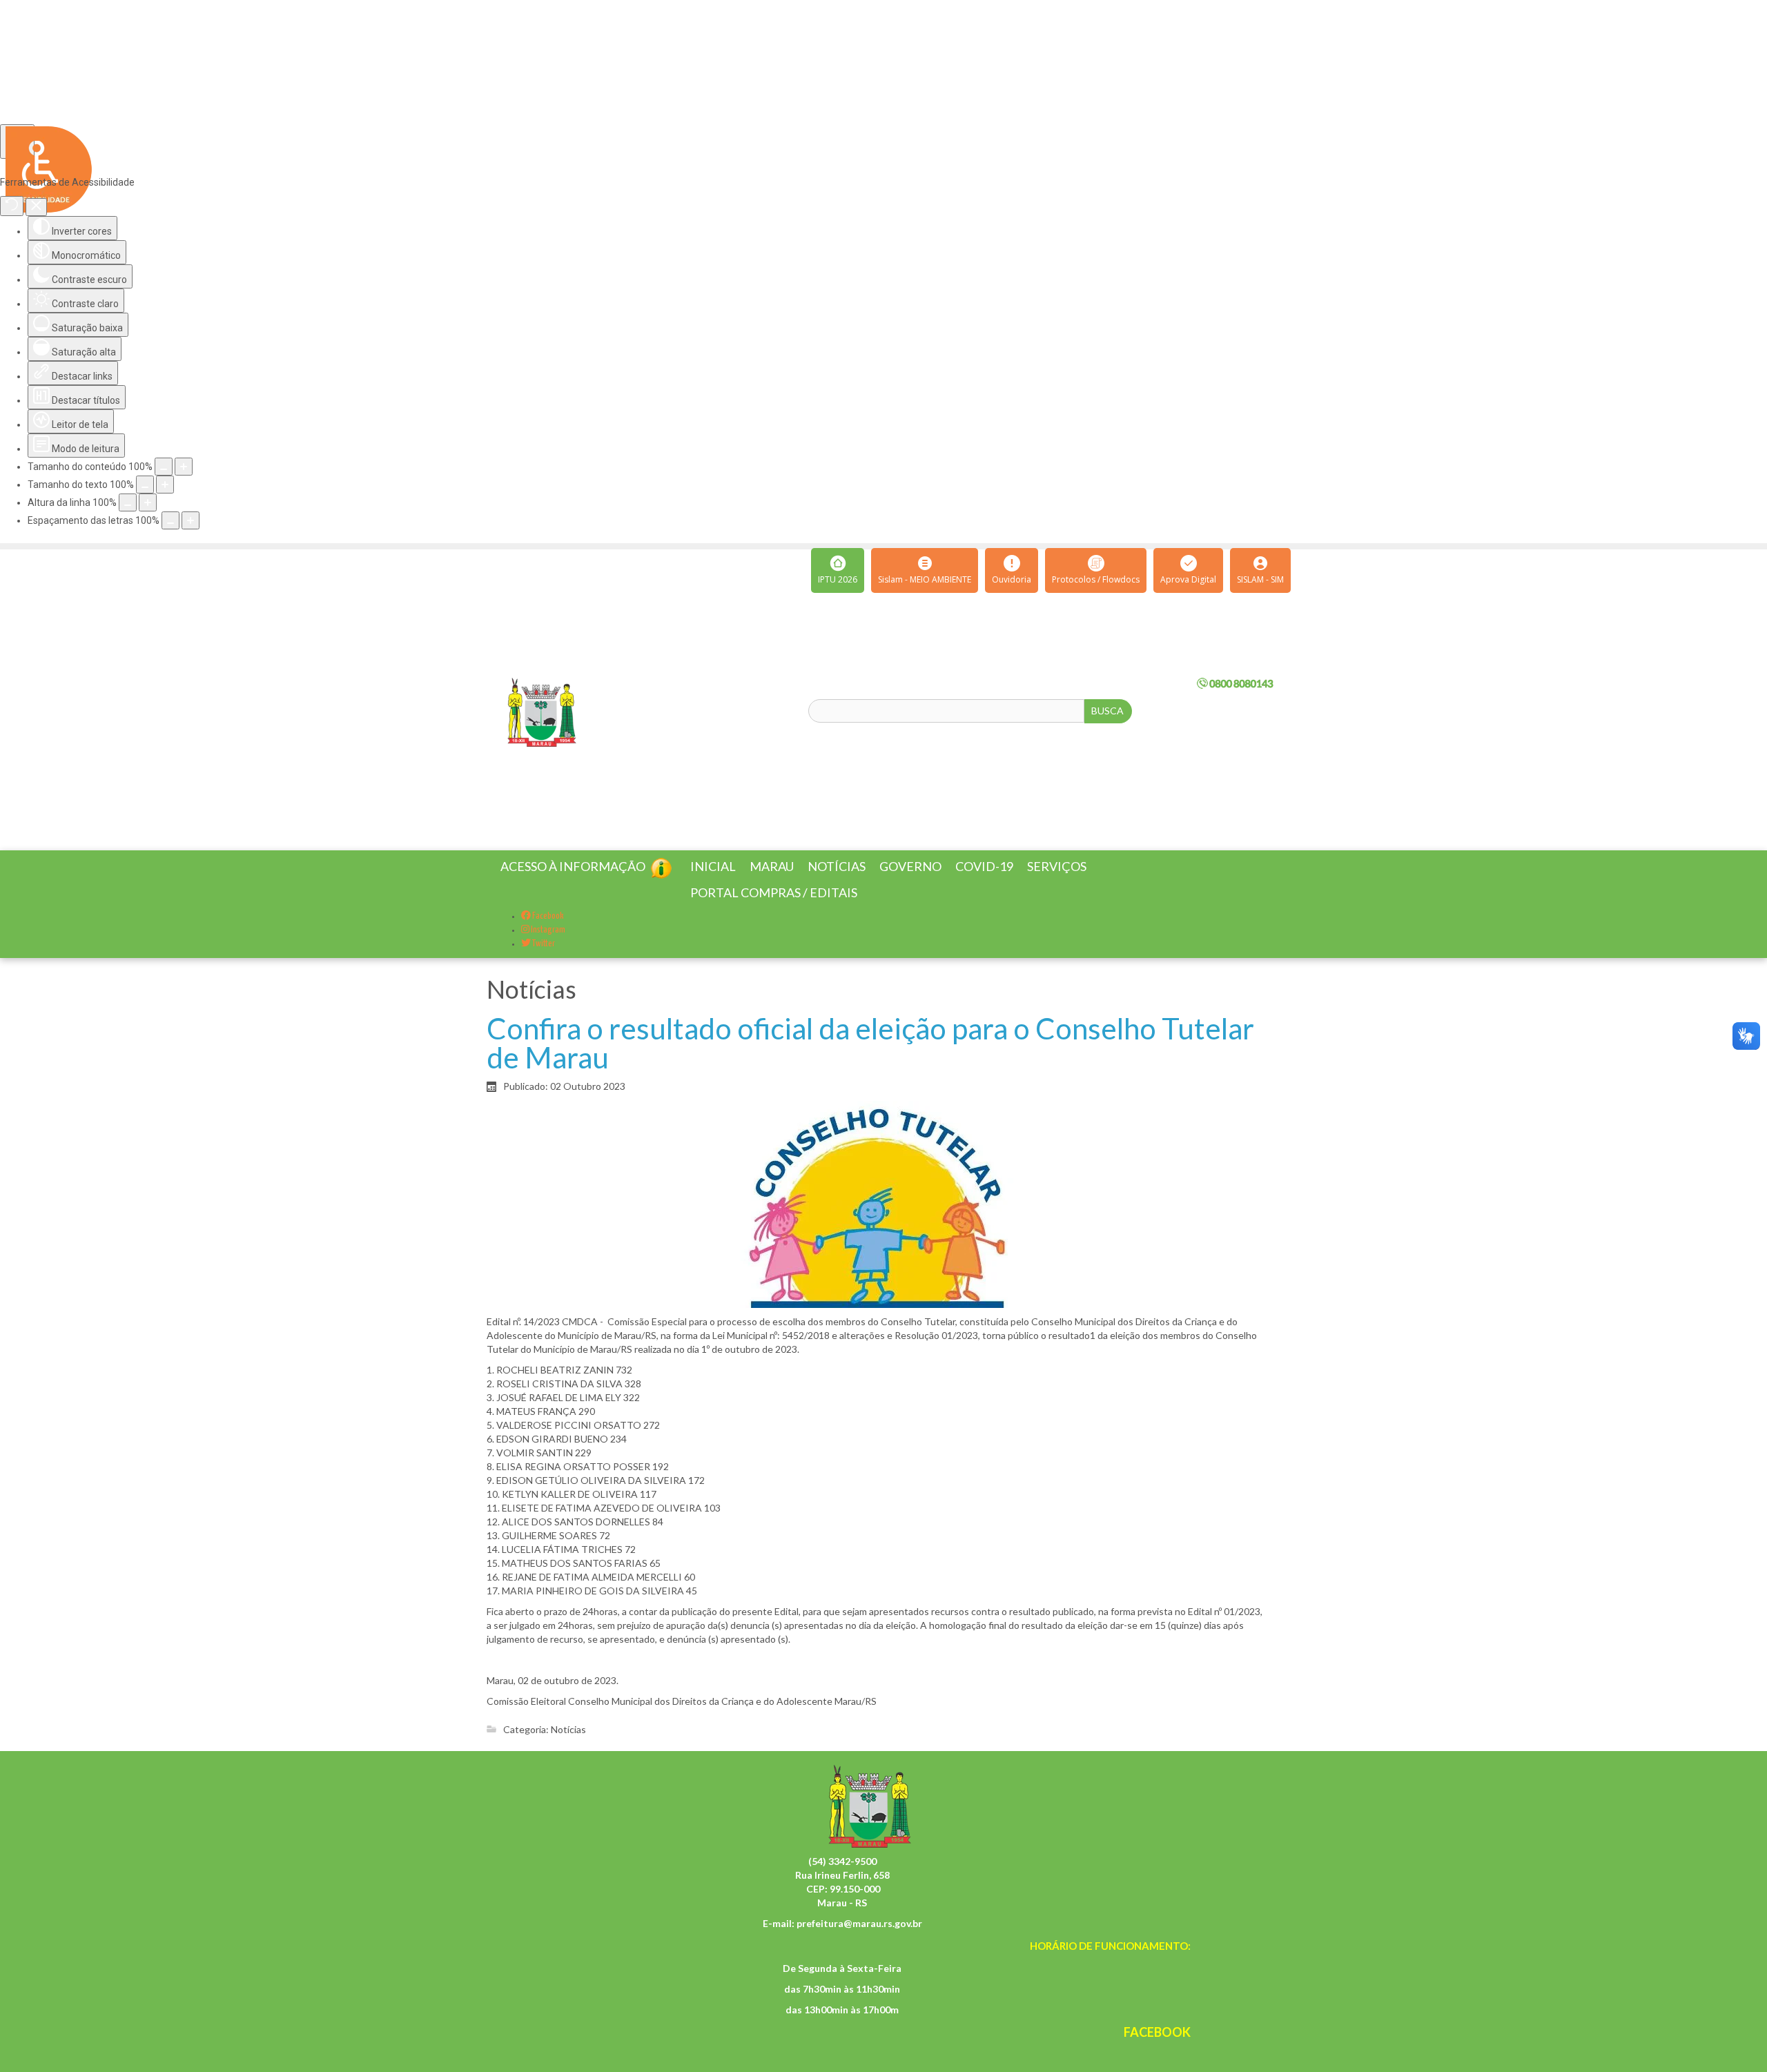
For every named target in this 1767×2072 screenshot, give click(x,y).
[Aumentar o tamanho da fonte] (165, 485)
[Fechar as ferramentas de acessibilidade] (36, 207)
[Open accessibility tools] (17, 141)
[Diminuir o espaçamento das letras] (170, 520)
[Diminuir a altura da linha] (128, 502)
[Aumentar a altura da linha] (148, 502)
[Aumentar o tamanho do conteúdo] (184, 467)
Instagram (547, 947)
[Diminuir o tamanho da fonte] (145, 485)
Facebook (547, 933)
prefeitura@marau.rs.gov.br (859, 1940)
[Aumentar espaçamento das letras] (191, 520)
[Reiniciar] (12, 206)
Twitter (543, 960)
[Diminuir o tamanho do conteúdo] (164, 467)
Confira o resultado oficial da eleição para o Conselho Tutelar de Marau (870, 1059)
